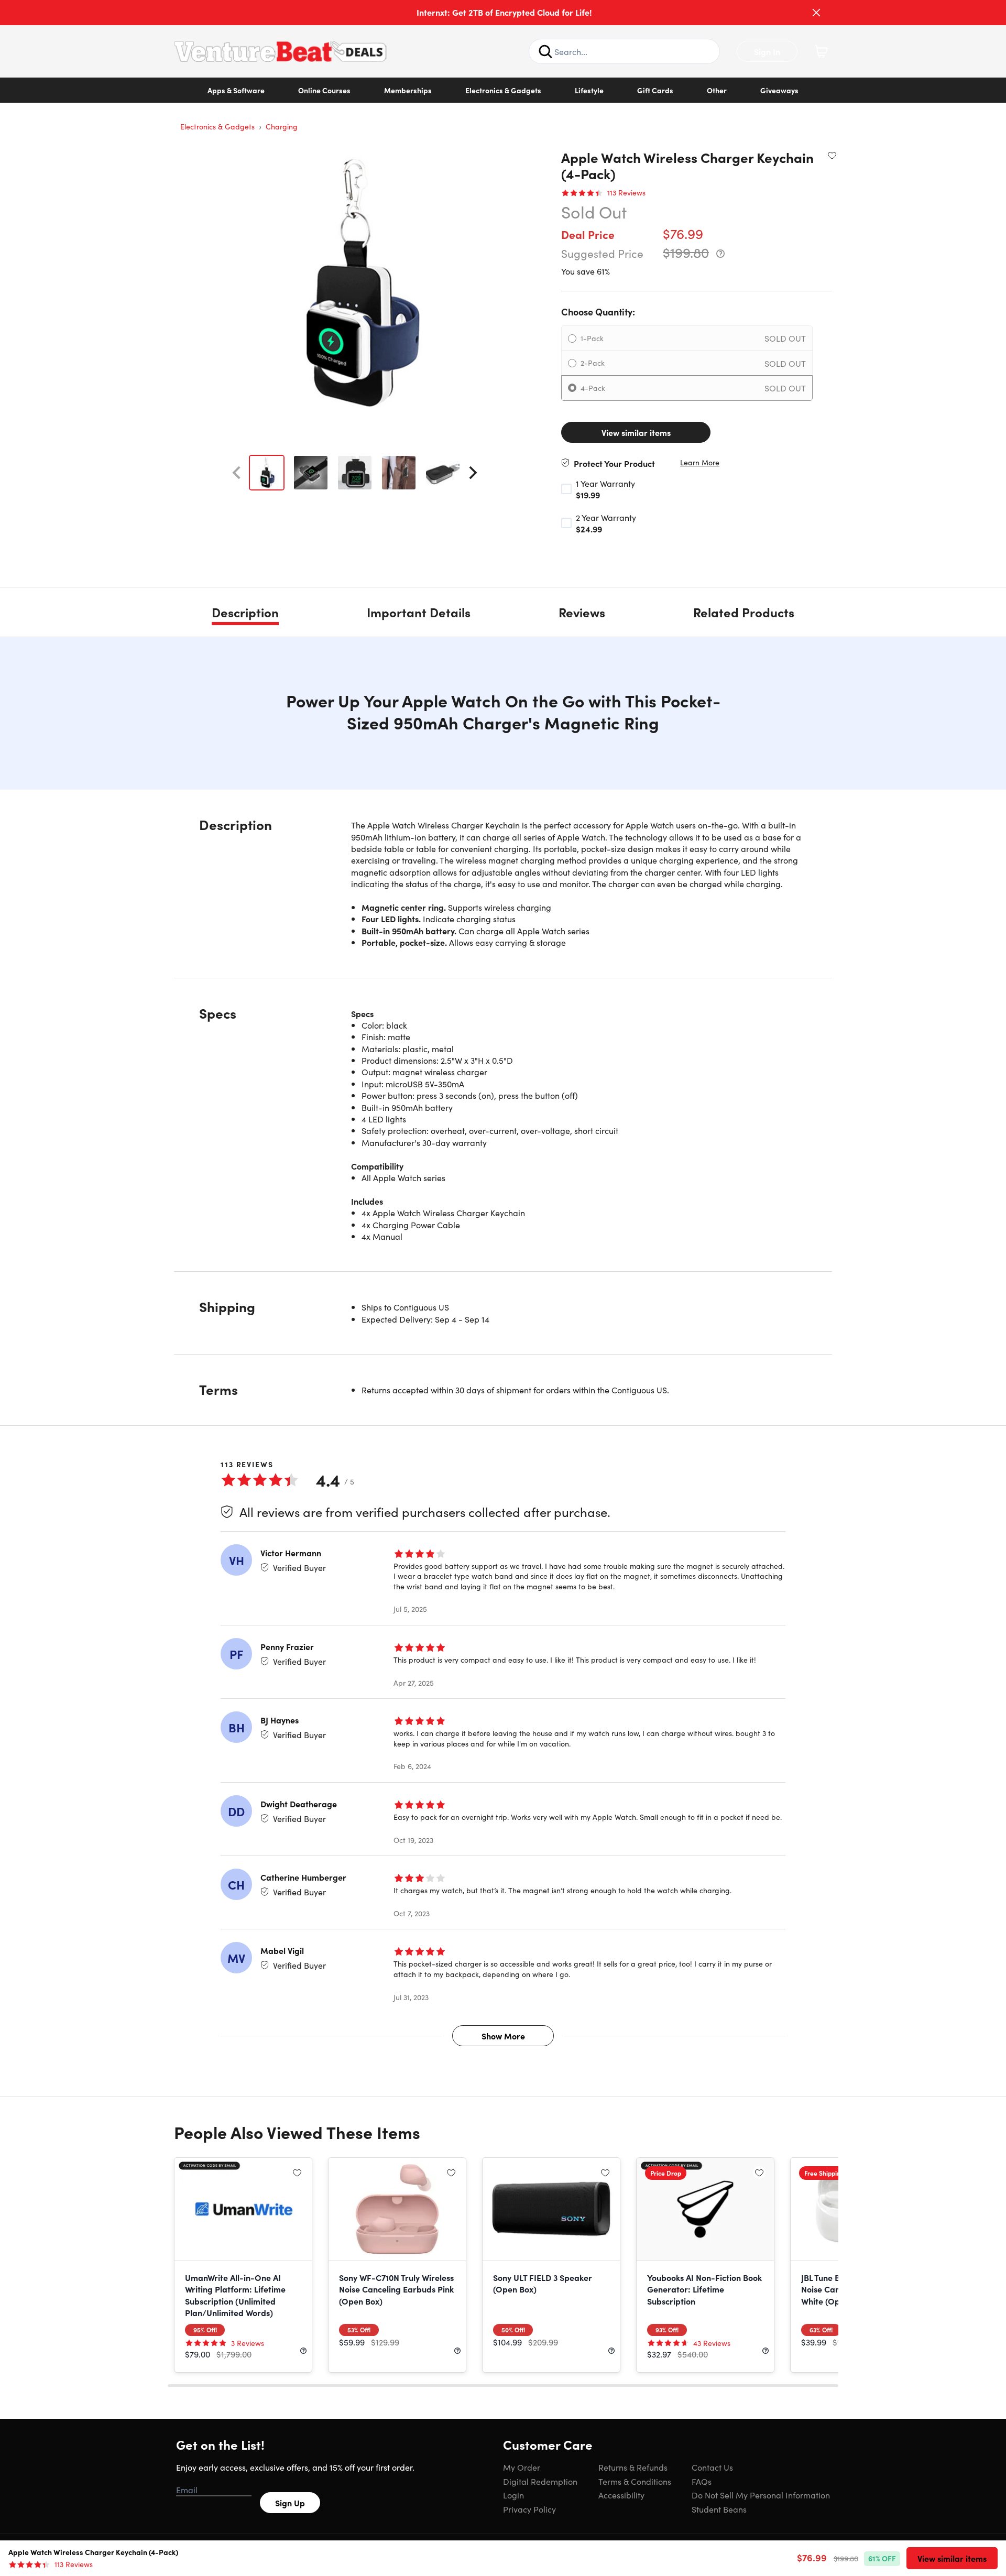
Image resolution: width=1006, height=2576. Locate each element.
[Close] (816, 13)
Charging (282, 126)
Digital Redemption (540, 2481)
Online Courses (324, 90)
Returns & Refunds (633, 2467)
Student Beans (719, 2509)
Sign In (767, 51)
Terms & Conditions (635, 2481)
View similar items (636, 432)
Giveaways (779, 90)
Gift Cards (655, 90)
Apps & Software (236, 90)
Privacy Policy (529, 2509)
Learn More (700, 462)
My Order (522, 2467)
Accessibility (621, 2495)
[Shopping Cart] (821, 51)
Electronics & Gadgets (503, 90)
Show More (503, 2036)
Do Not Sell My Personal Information (761, 2495)
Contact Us (712, 2467)
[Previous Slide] (236, 473)
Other (717, 90)
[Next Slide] (473, 473)
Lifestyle (589, 90)
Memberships (408, 90)
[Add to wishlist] (832, 155)
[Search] (545, 51)
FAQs (702, 2481)
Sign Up (290, 2503)
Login (513, 2495)
